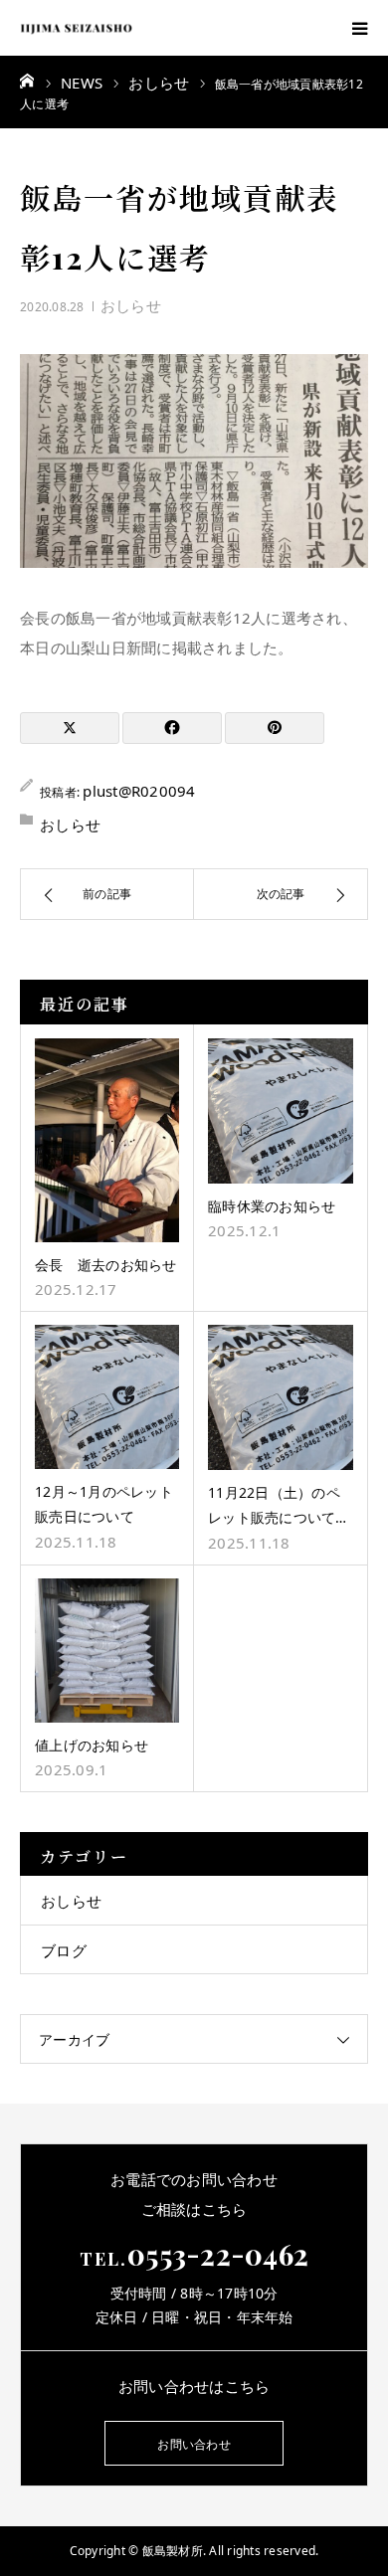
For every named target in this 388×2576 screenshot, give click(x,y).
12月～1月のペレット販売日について (104, 1504)
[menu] (360, 28)
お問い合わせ (194, 2444)
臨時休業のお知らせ (272, 1206)
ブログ (64, 1950)
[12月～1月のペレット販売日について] (107, 1397)
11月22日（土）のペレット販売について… (278, 1505)
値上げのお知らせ (92, 1745)
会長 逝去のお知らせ (106, 1265)
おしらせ (131, 305)
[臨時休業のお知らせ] (281, 1111)
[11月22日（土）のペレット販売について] (281, 1397)
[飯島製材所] (76, 28)
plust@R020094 (139, 791)
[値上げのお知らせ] (107, 1651)
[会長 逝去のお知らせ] (107, 1140)
